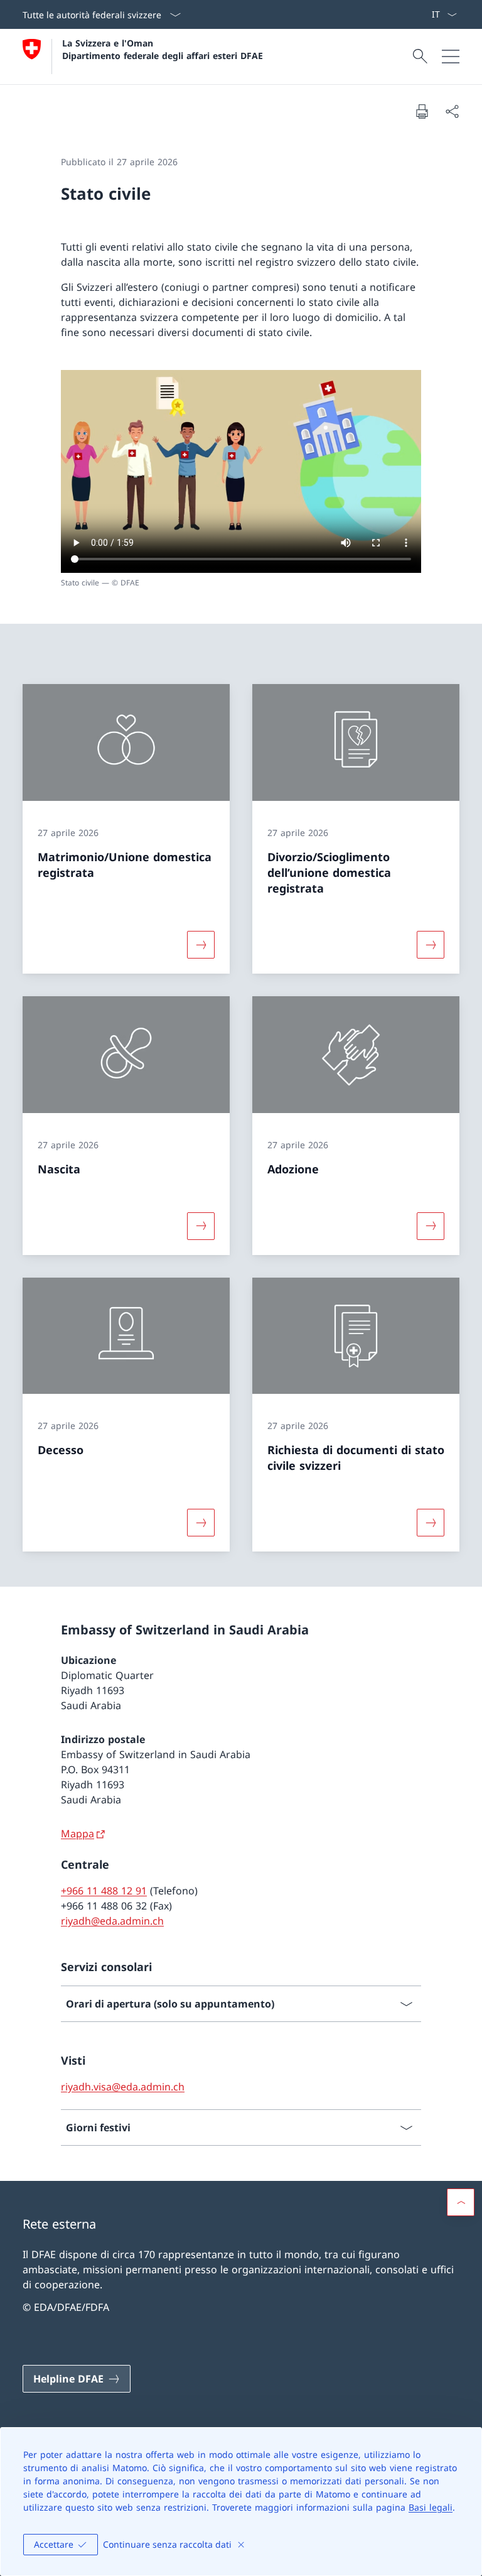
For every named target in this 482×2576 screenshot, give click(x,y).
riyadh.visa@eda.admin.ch (123, 2087)
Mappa (78, 1834)
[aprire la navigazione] (451, 57)
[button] (461, 2202)
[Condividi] (452, 111)
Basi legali (431, 2507)
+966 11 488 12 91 (104, 1891)
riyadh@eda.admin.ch (112, 1921)
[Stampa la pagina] (422, 111)
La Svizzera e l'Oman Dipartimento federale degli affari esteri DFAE (163, 49)
